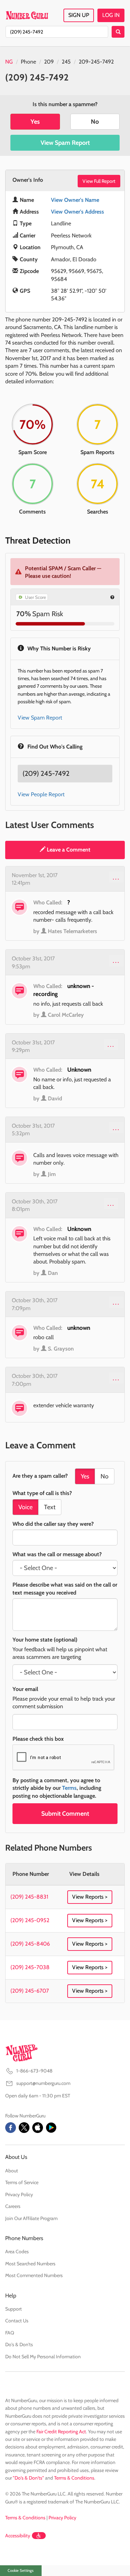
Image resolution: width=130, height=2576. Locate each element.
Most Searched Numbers (30, 2264)
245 (66, 62)
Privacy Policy (19, 2194)
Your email (25, 1689)
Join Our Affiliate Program (31, 2218)
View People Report (41, 794)
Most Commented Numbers (34, 2275)
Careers (13, 2206)
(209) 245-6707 (30, 1991)
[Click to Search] (118, 32)
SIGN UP (79, 15)
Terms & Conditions (74, 2478)
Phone (28, 62)
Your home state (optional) (45, 1640)
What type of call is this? (42, 1493)
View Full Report (99, 181)
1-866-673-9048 (34, 2071)
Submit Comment (65, 1814)
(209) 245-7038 (30, 1967)
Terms (69, 1788)
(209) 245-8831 (29, 1897)
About (12, 2171)
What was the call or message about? (57, 1554)
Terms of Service (22, 2182)
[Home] (27, 15)
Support (14, 2309)
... (116, 877)
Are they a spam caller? (40, 1476)
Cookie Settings (21, 2570)
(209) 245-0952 (30, 1920)
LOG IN (111, 15)
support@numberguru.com (43, 2083)
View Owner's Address (77, 212)
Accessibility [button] (18, 2536)
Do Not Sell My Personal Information (43, 2357)
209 (49, 62)
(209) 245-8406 (30, 1944)
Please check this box (38, 1739)
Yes (35, 122)
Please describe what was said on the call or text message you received (65, 1588)
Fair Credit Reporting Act (61, 2432)
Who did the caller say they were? (53, 1524)
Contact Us (17, 2321)
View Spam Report (65, 143)
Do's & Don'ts (19, 2344)
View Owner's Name (75, 200)
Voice (25, 1507)
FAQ (10, 2333)
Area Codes (17, 2251)
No (95, 122)
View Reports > (90, 1897)
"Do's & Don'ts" (28, 2478)
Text (50, 1507)
